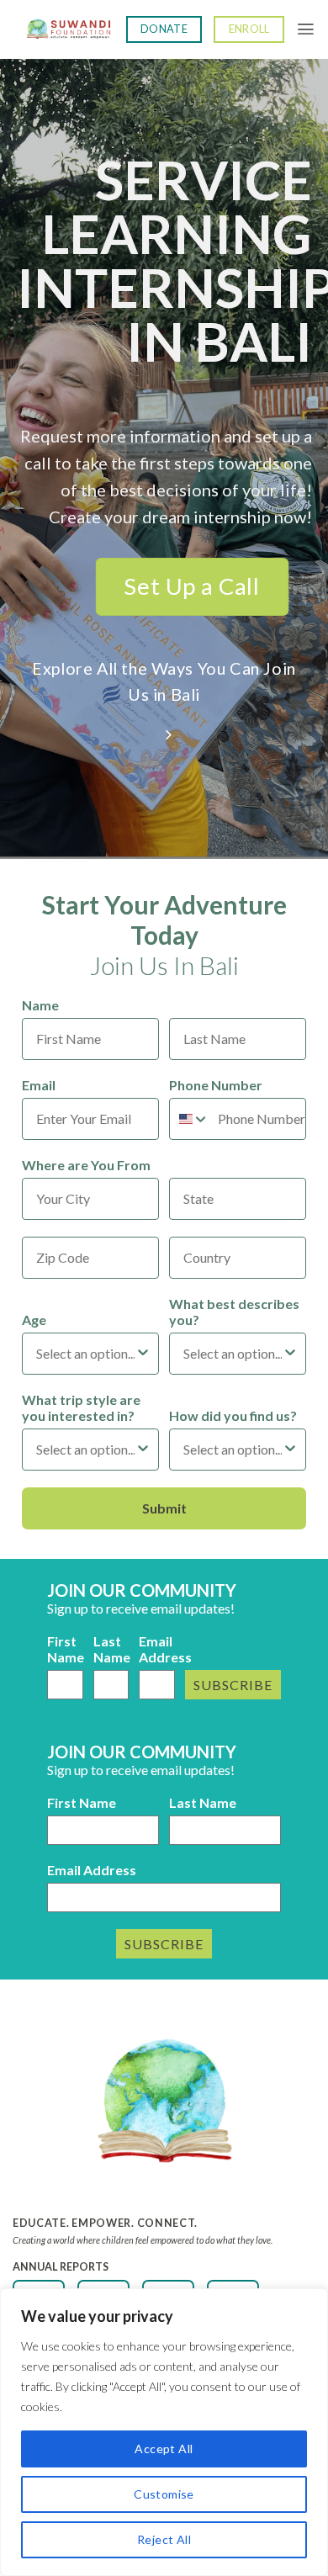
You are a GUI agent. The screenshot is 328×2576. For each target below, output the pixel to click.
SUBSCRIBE (233, 1685)
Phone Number (216, 1085)
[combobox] (190, 1119)
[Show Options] (143, 1354)
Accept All (164, 2449)
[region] (164, 2432)
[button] (306, 29)
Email (39, 1085)
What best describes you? (234, 1312)
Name (40, 1005)
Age (34, 1320)
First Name (65, 1649)
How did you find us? (233, 1415)
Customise (164, 2494)
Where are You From (86, 1165)
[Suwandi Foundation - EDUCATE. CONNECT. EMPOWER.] (69, 30)
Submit (164, 1508)
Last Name (111, 1649)
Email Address (157, 1649)
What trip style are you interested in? (81, 1407)
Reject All (164, 2539)
